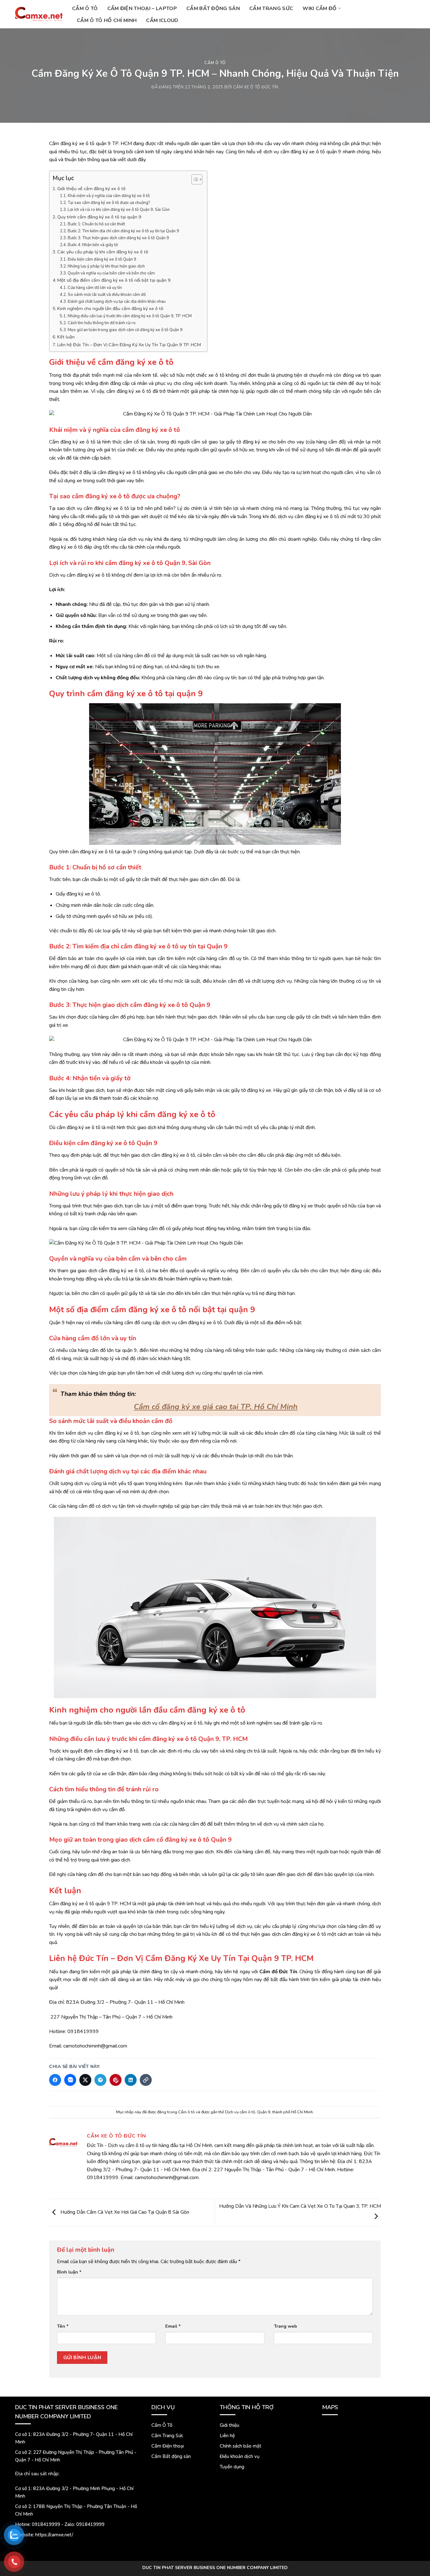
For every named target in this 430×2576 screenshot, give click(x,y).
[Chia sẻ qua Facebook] (55, 2080)
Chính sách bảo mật (240, 2446)
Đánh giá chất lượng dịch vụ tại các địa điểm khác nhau (117, 302)
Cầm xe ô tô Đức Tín (256, 87)
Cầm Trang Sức (167, 2436)
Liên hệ (227, 2436)
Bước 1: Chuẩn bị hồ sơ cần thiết (96, 224)
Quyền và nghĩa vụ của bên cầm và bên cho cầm (111, 273)
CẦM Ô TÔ (85, 8)
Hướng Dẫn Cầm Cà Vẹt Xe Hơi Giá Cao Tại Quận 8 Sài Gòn (124, 2212)
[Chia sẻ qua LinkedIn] (131, 2080)
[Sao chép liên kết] (146, 2080)
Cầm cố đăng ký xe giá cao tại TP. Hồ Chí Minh (216, 1407)
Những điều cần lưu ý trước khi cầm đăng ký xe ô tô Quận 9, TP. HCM (130, 316)
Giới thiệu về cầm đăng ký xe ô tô (91, 189)
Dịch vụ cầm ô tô (240, 2112)
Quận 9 (264, 2112)
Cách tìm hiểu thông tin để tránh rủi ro (102, 323)
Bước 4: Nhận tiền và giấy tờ (93, 245)
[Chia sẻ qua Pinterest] (116, 2080)
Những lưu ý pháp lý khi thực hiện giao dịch (106, 266)
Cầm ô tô (215, 63)
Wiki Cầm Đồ (320, 8)
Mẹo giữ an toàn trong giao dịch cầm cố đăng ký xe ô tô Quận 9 (125, 330)
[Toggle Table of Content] (194, 179)
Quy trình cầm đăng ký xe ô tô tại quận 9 (99, 217)
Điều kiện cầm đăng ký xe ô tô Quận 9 (102, 259)
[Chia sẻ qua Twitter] (85, 2080)
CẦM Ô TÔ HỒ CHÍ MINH (107, 20)
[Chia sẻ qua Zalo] (70, 2080)
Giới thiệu (229, 2425)
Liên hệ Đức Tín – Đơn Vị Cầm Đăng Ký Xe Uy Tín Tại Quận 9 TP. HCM (129, 345)
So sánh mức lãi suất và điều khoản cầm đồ (107, 295)
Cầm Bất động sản (171, 2456)
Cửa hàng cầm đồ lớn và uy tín (95, 288)
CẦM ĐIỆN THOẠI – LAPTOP (142, 8)
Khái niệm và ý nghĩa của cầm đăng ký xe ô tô (109, 196)
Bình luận (69, 2272)
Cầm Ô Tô (162, 2425)
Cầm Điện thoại (168, 2446)
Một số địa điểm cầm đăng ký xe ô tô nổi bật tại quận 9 (114, 280)
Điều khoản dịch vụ (240, 2456)
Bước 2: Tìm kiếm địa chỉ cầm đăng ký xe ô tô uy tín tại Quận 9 (123, 231)
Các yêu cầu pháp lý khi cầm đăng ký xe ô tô (103, 252)
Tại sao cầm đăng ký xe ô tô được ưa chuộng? (109, 203)
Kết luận (66, 337)
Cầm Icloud (162, 20)
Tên (63, 2326)
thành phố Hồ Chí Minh (293, 2112)
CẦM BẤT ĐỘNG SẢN (213, 8)
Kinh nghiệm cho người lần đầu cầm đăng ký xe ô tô (110, 308)
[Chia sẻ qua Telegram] (100, 2080)
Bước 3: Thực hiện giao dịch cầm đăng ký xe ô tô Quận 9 (118, 238)
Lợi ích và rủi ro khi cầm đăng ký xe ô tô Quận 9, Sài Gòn (119, 210)
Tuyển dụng (232, 2467)
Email (173, 2326)
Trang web (286, 2326)
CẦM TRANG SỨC (271, 8)
